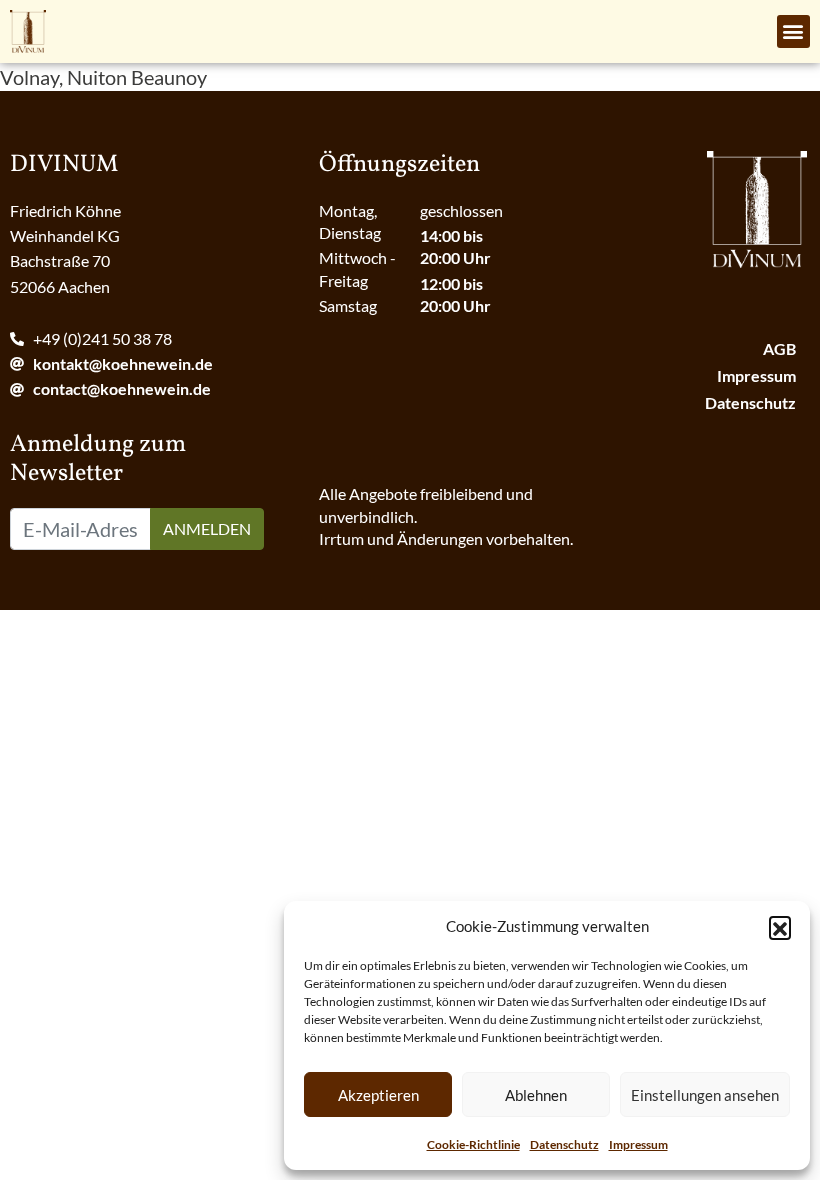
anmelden (207, 528)
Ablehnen (536, 1095)
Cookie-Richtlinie (473, 1144)
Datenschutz (564, 1144)
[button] (780, 927)
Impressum (638, 1144)
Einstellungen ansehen (705, 1095)
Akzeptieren (378, 1095)
